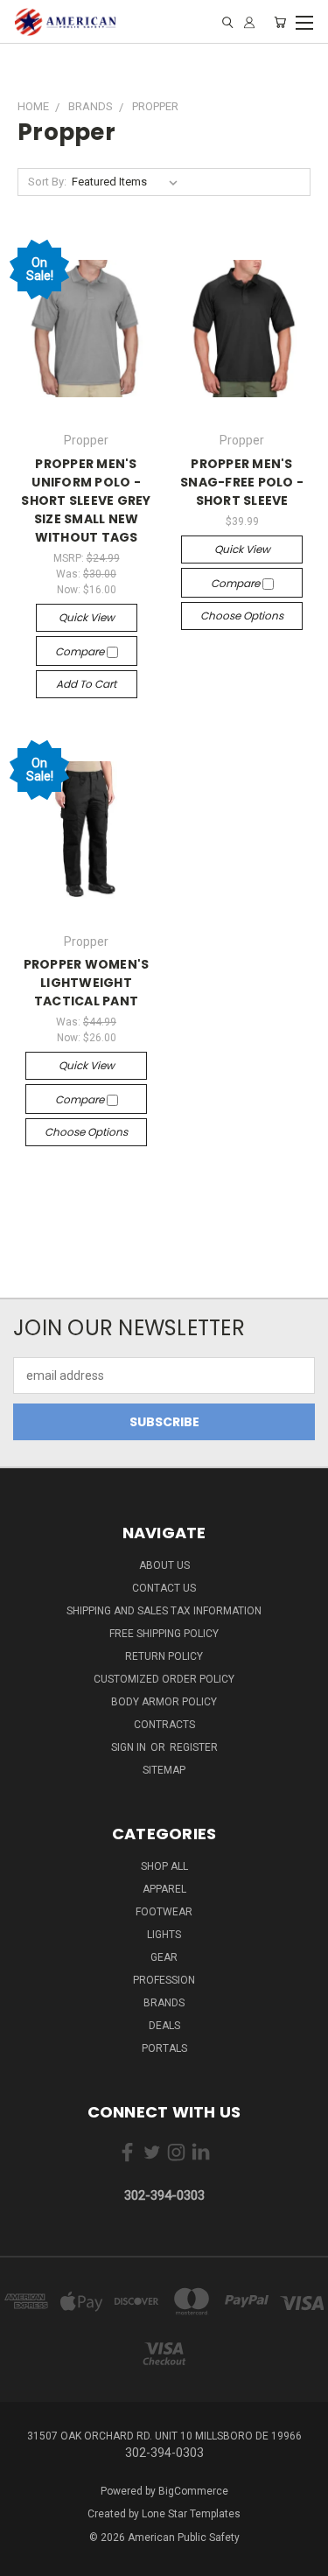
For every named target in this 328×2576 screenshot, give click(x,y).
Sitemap (164, 1770)
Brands (164, 2003)
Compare (81, 651)
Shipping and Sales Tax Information (164, 1611)
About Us (164, 1565)
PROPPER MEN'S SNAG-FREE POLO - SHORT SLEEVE (242, 482)
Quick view (87, 617)
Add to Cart (86, 684)
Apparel (164, 1889)
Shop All (164, 1866)
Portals (164, 2048)
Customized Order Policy (164, 1679)
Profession (164, 1980)
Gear (164, 1957)
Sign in (130, 1747)
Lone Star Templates (191, 2514)
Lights (164, 1935)
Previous (27, 2558)
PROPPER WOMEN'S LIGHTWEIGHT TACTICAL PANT (87, 983)
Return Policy (164, 1656)
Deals (164, 2026)
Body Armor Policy (164, 1702)
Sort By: (47, 182)
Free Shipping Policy (164, 1634)
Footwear (164, 1912)
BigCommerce (193, 2491)
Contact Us (164, 1588)
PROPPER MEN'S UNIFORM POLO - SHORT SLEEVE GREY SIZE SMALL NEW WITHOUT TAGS (86, 500)
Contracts (164, 1725)
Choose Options (242, 616)
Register (194, 1747)
